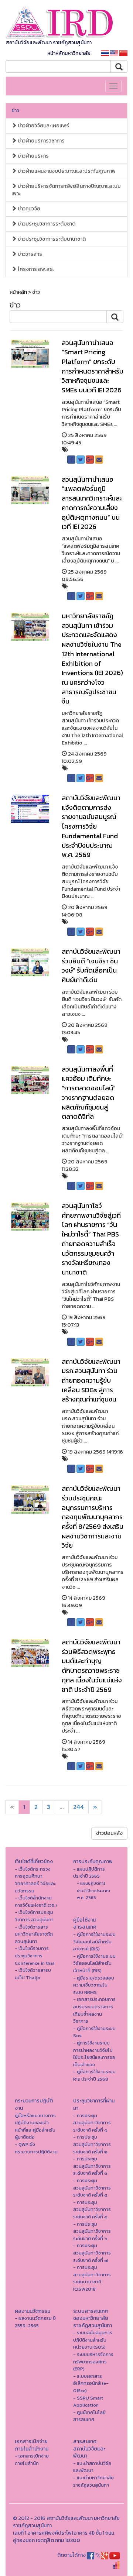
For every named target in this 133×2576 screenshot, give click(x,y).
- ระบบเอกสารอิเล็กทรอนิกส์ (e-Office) (91, 2383)
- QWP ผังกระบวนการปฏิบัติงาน (36, 2148)
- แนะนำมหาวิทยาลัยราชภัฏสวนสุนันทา (93, 2481)
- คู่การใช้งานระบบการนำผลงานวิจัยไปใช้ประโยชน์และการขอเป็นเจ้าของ (94, 2054)
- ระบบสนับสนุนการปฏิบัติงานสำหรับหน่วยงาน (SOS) (93, 2340)
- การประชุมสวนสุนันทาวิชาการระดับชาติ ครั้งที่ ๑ (92, 2123)
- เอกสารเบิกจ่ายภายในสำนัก (32, 2460)
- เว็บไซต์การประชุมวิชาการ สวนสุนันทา (34, 1916)
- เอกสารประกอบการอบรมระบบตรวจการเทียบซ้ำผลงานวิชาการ (94, 2010)
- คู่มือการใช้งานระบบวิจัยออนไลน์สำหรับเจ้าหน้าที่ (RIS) (94, 1963)
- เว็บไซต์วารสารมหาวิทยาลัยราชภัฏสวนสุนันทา (34, 1934)
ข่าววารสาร (29, 254)
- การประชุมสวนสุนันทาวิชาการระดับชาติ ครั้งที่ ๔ (92, 2188)
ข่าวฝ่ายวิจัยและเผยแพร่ (43, 126)
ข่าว (15, 111)
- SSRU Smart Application (88, 2402)
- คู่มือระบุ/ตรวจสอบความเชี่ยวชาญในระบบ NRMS (94, 1985)
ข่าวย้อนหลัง (109, 1833)
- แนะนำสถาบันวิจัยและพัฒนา (92, 2467)
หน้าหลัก (18, 292)
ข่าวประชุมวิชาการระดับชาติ (46, 224)
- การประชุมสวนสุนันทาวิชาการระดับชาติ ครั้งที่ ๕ (92, 2209)
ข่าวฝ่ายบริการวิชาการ (41, 141)
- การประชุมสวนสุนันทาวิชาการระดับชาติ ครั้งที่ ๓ (92, 2166)
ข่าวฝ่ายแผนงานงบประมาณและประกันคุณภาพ (66, 171)
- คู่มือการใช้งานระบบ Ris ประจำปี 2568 (94, 2075)
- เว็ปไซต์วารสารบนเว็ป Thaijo (33, 1974)
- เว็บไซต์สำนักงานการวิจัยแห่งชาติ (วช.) (36, 1901)
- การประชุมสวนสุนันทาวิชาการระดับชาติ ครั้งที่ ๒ (92, 2144)
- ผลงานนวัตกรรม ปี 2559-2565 (35, 2322)
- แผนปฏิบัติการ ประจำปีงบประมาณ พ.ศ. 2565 (93, 1890)
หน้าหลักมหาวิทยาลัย (69, 53)
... (62, 1807)
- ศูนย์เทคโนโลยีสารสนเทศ (89, 2416)
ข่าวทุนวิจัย (28, 209)
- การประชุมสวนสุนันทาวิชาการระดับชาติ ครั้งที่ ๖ (92, 2231)
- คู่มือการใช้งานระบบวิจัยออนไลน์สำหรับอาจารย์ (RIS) (94, 1942)
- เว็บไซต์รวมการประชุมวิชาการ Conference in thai (35, 1956)
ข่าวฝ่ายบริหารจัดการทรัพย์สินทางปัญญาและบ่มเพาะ (66, 190)
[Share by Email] (99, 460)
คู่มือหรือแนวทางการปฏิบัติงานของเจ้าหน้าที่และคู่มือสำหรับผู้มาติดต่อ (35, 2126)
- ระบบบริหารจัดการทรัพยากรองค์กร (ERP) (93, 2362)
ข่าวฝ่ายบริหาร (33, 156)
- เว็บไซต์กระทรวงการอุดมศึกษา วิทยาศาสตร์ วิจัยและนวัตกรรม (35, 1880)
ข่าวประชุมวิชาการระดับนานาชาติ (51, 239)
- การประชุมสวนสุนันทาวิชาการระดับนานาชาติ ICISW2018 (92, 2278)
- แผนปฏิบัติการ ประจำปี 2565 (89, 1873)
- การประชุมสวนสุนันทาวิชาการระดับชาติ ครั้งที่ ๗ (92, 2253)
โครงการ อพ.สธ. (35, 269)
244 (79, 1807)
